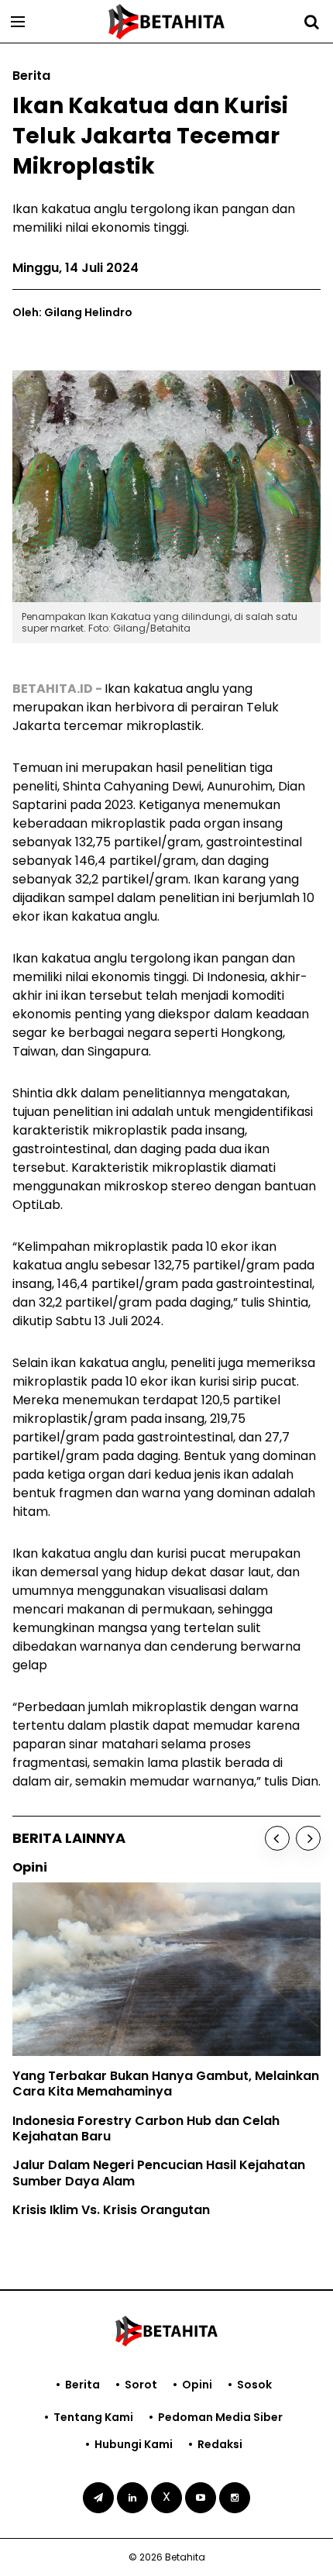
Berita (82, 2385)
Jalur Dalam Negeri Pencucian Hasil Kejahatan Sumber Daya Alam (159, 2173)
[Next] (308, 1838)
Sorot (141, 2385)
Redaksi (220, 2444)
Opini (197, 2385)
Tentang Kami (93, 2417)
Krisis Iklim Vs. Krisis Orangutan (111, 2210)
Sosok (254, 2385)
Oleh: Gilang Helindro (72, 312)
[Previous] (277, 1838)
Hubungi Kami (134, 2444)
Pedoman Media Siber (220, 2417)
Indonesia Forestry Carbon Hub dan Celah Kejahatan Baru (146, 2129)
